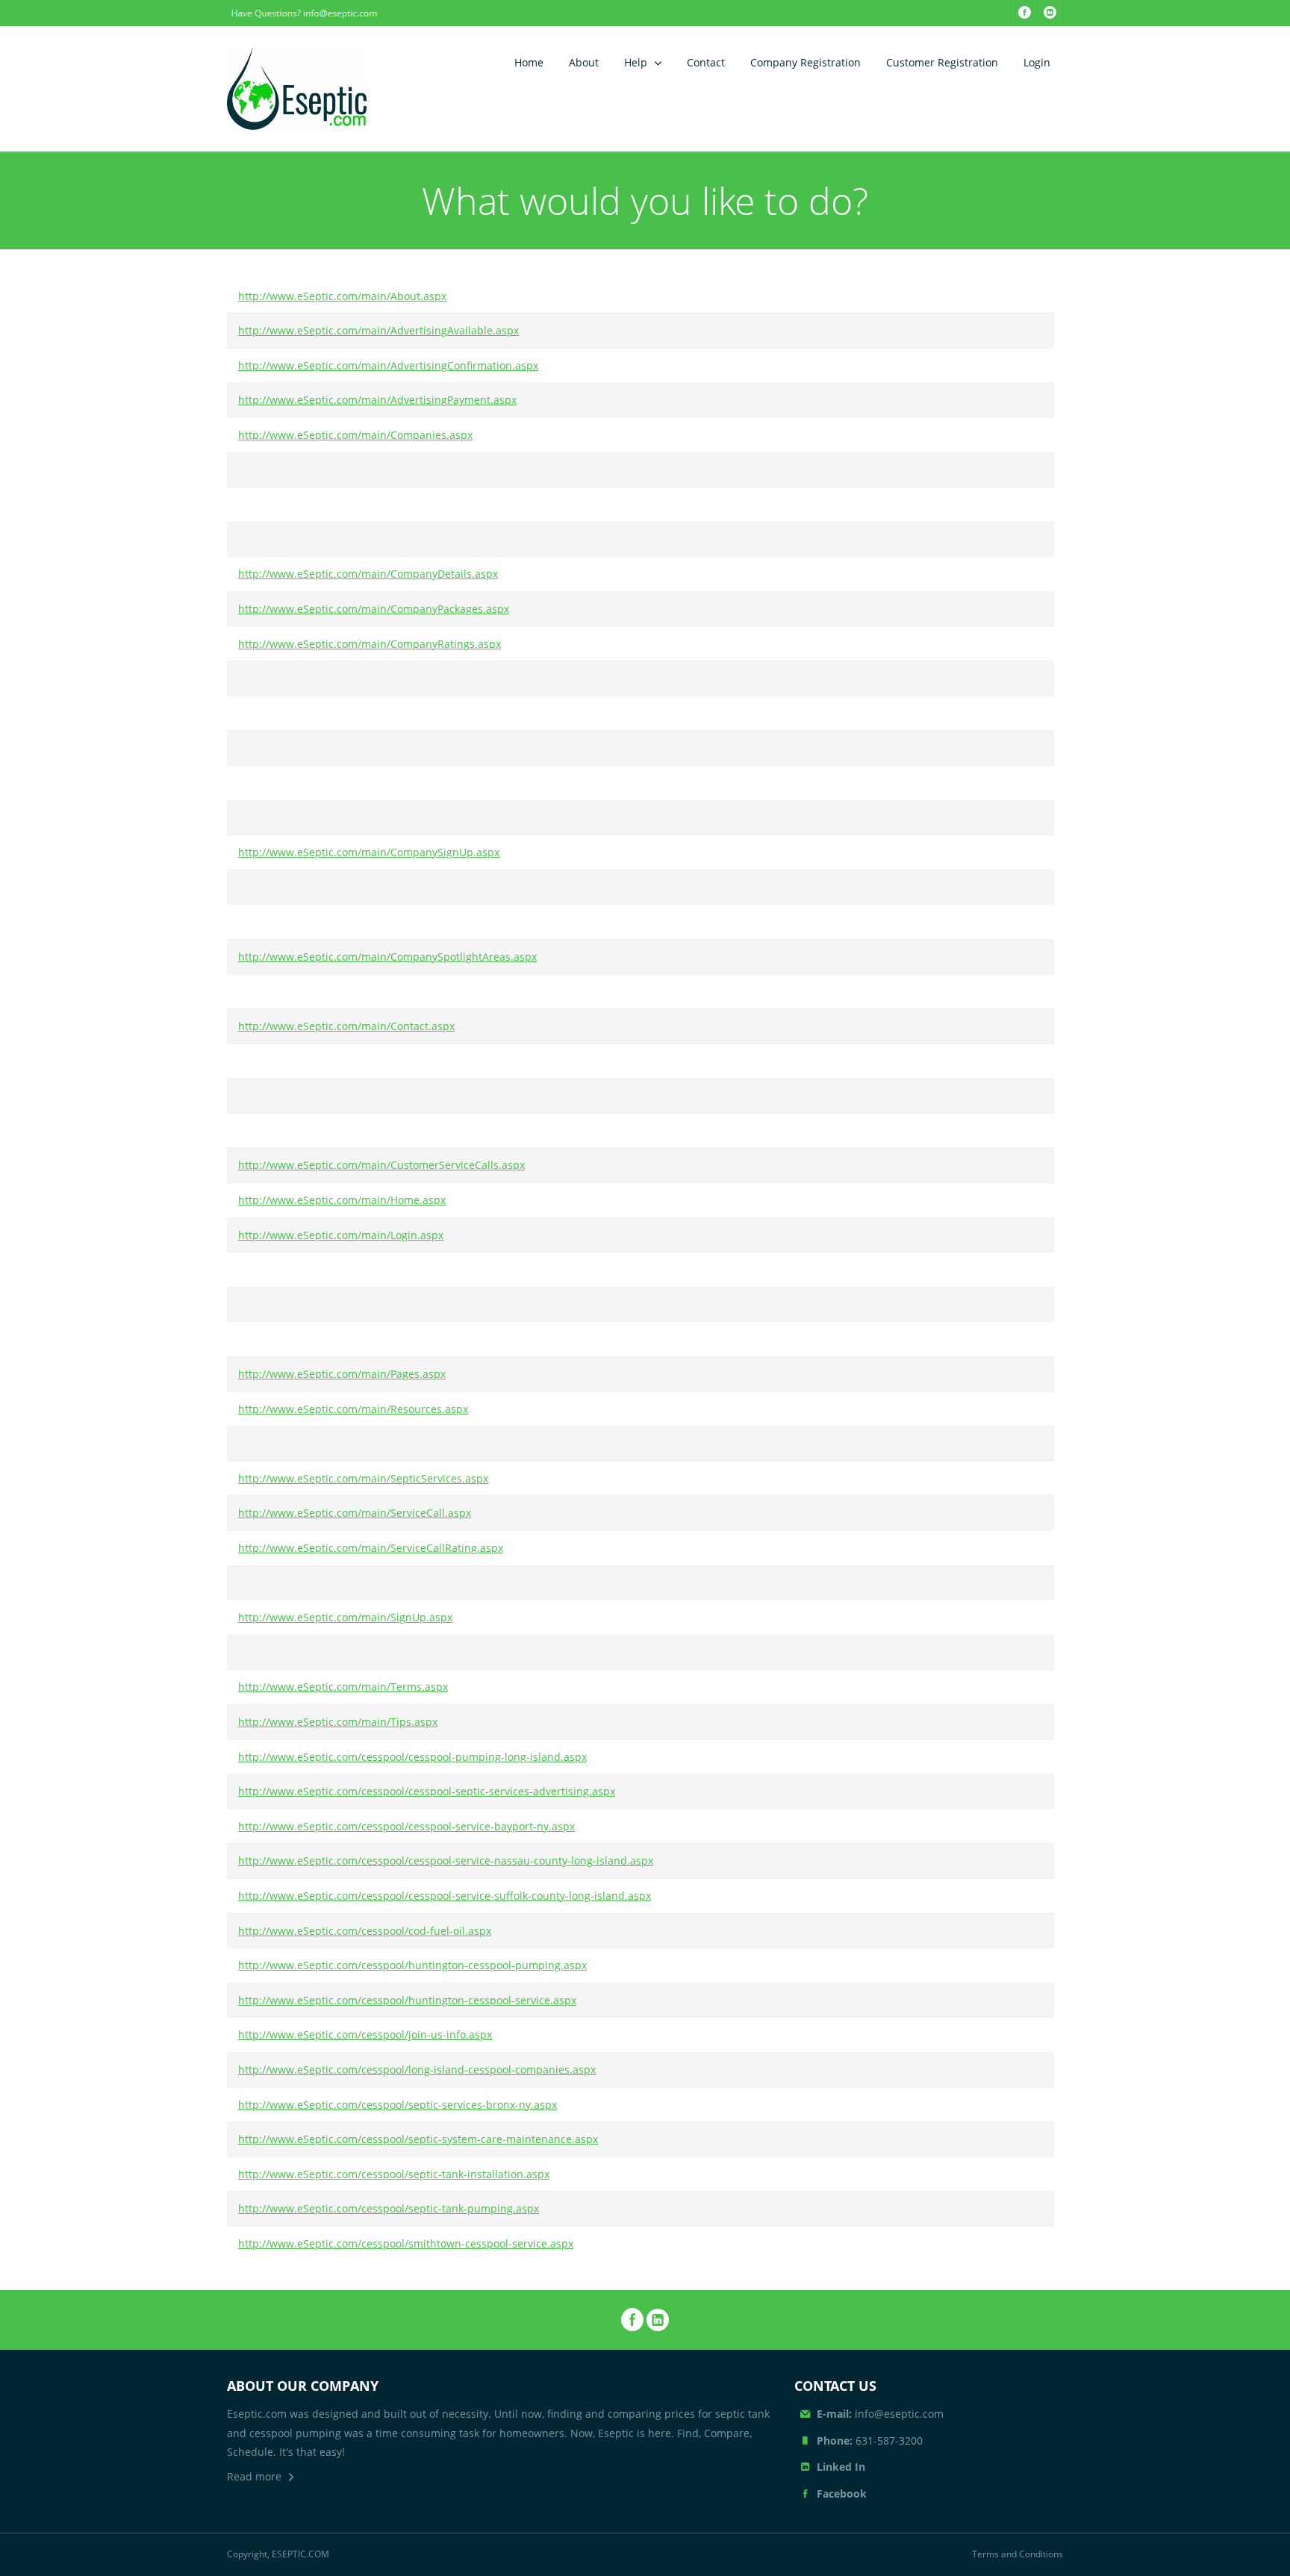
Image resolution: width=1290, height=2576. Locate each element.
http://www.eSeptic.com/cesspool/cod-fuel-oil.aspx (365, 1931)
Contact (706, 62)
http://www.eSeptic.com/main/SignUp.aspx (345, 1617)
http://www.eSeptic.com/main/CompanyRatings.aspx (370, 644)
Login (1037, 62)
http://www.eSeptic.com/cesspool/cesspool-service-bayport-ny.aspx (406, 1826)
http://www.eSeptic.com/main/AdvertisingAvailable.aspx (378, 330)
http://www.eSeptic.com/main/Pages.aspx (342, 1374)
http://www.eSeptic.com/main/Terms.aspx (343, 1687)
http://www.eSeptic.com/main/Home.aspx (342, 1200)
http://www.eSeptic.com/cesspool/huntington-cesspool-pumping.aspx (412, 1965)
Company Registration (806, 62)
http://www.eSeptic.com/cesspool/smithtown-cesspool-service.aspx (406, 2243)
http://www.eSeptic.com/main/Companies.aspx (355, 435)
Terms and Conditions (1018, 2554)
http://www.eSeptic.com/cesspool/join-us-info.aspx (365, 2034)
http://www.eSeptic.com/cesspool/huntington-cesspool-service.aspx (407, 2000)
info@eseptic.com (880, 2414)
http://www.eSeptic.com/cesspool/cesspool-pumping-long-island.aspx (412, 1757)
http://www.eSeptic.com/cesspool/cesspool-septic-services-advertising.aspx (427, 1791)
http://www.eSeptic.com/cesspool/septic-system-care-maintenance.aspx (418, 2139)
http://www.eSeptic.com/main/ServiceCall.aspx (355, 1513)
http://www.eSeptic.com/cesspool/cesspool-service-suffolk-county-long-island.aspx (445, 1896)
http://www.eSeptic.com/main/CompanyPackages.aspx (374, 609)
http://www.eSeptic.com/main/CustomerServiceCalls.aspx (381, 1165)
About (584, 62)
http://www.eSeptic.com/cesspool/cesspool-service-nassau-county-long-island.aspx (446, 1861)
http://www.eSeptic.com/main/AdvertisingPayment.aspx (377, 400)
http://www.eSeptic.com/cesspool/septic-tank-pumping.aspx (389, 2208)
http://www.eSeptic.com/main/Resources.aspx (353, 1409)
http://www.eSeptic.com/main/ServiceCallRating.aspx (371, 1548)
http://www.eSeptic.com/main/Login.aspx (341, 1235)
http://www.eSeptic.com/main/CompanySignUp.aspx (369, 852)
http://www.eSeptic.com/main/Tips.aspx (338, 1722)
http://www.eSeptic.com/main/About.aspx (342, 296)
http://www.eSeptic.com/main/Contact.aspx (346, 1026)
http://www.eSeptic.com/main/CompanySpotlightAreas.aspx (387, 957)
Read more (254, 2476)
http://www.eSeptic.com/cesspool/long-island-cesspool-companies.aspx (417, 2070)
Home (529, 62)
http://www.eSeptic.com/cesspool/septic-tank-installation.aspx (394, 2174)
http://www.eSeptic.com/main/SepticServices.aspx (363, 1478)
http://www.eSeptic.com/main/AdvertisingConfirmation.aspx (388, 365)
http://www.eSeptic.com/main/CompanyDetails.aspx (368, 574)
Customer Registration (942, 62)
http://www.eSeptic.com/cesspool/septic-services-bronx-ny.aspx (398, 2105)
